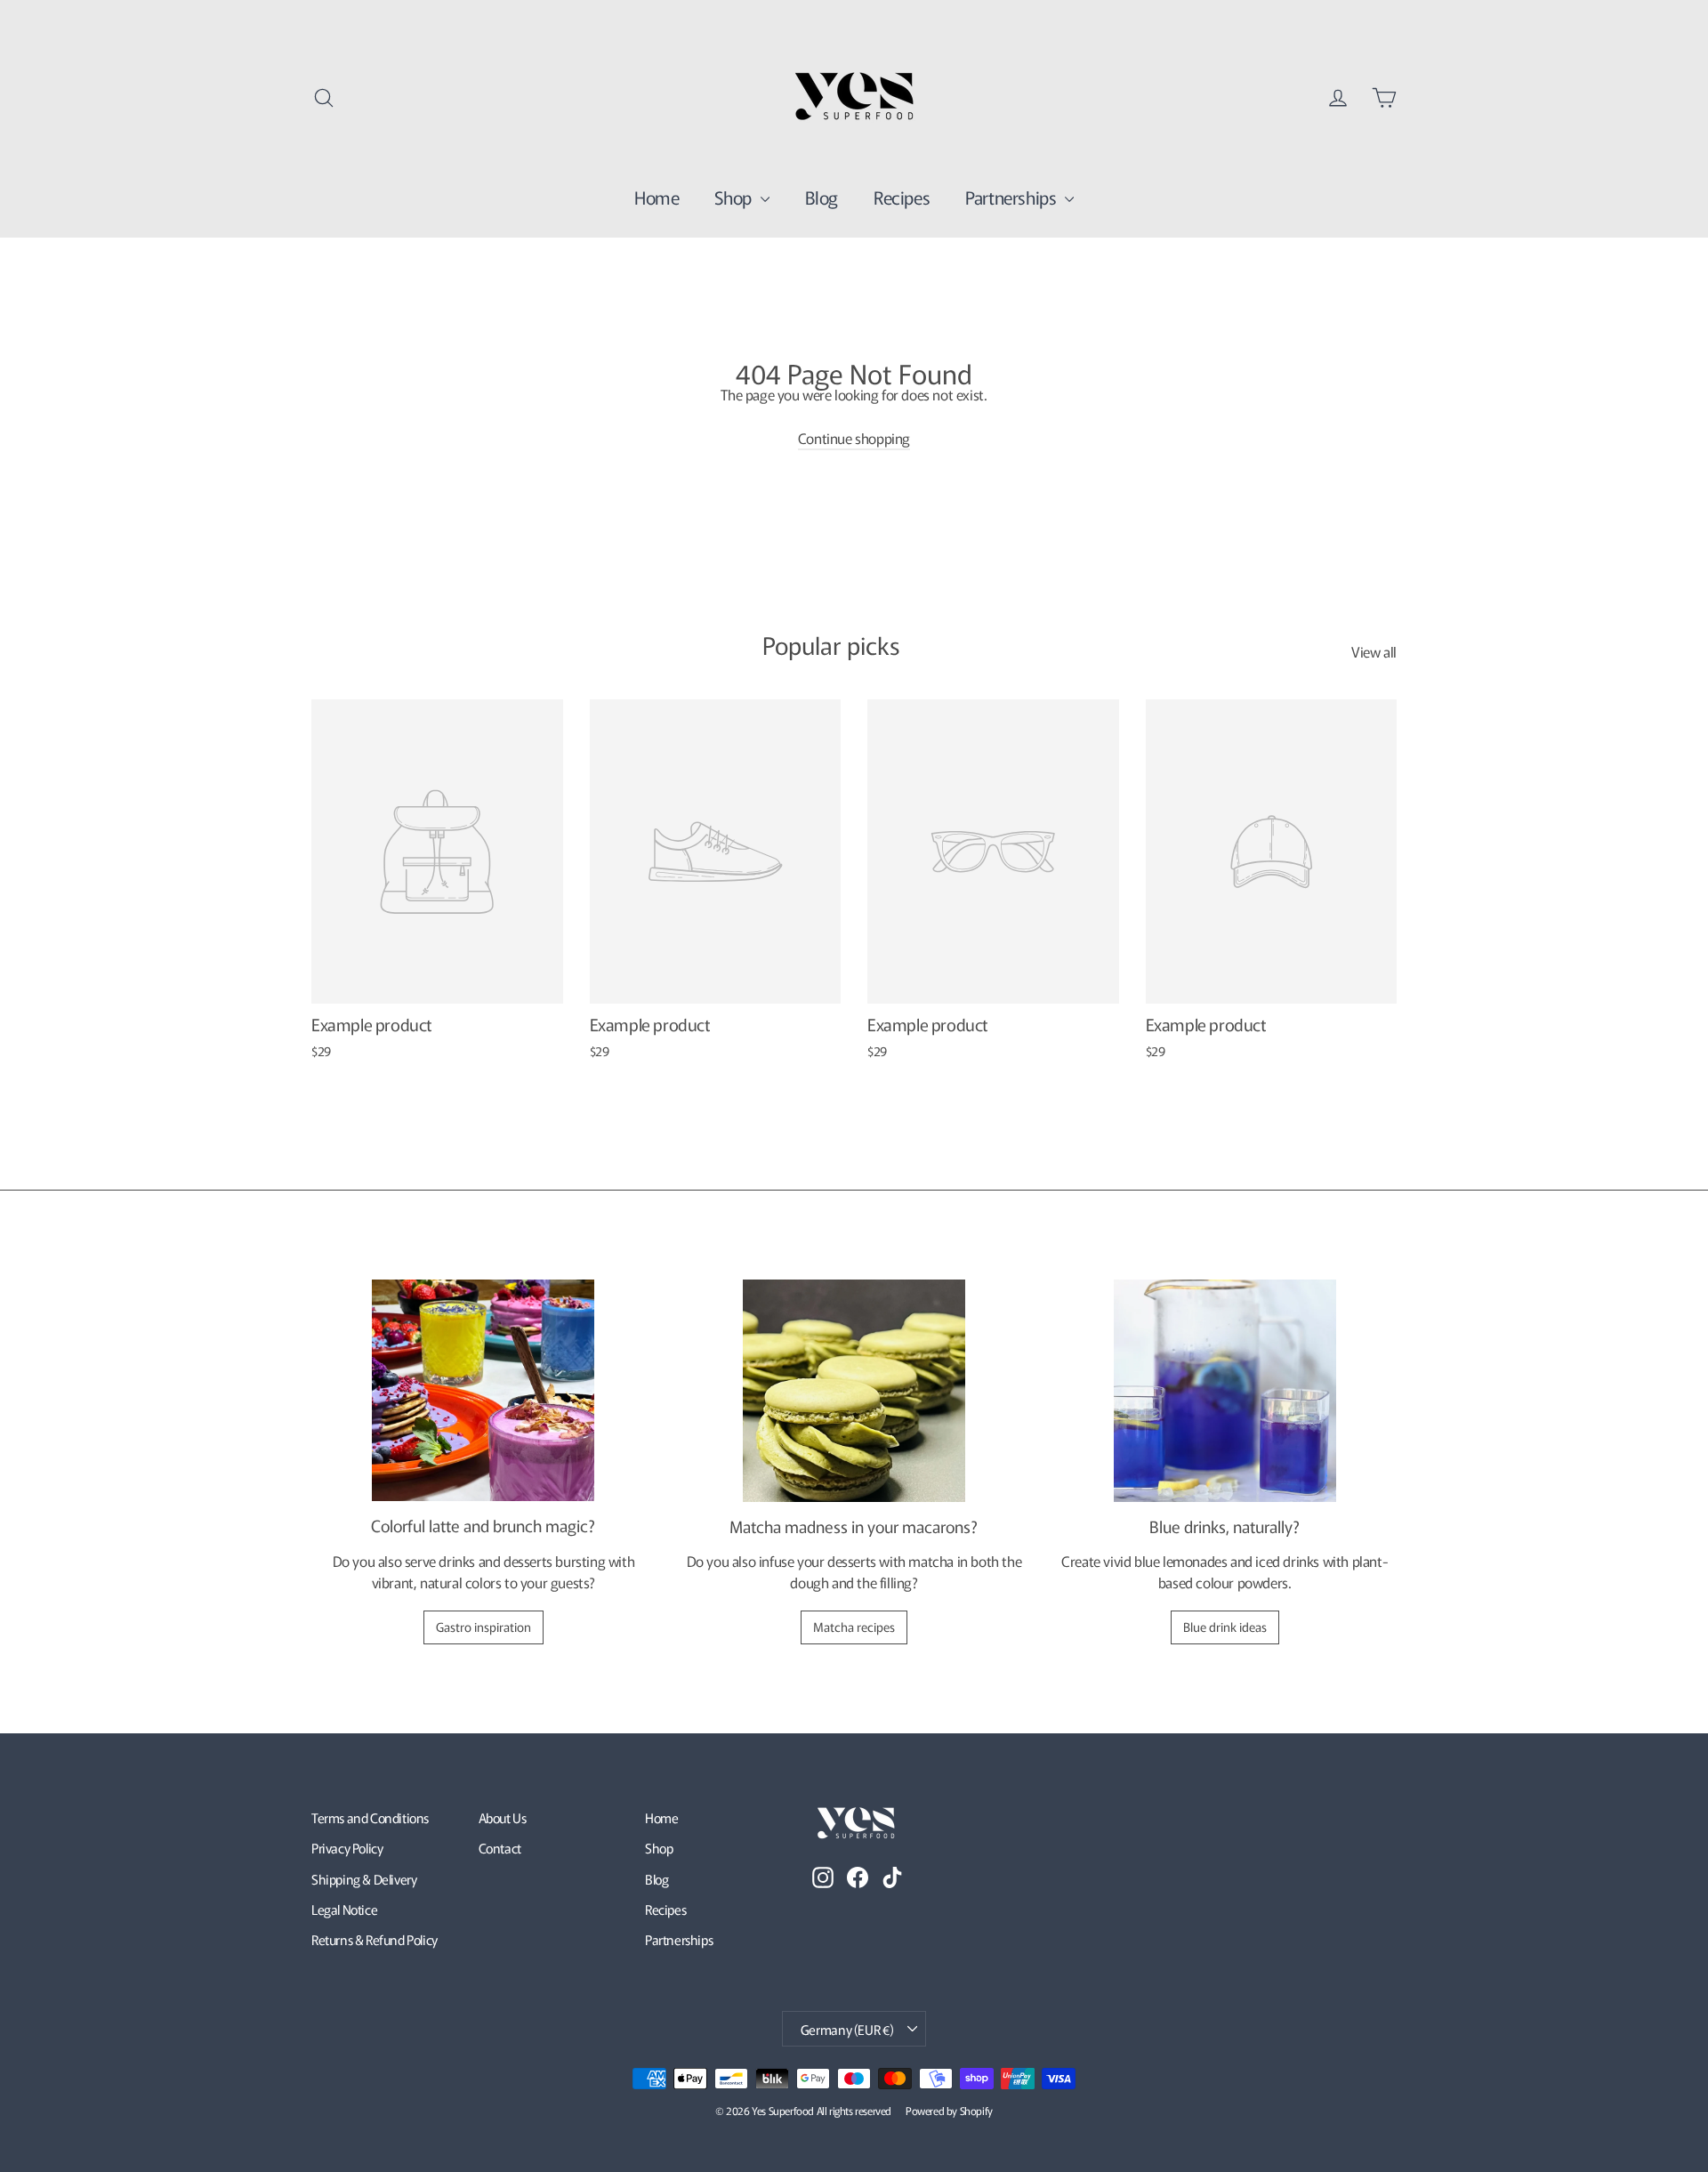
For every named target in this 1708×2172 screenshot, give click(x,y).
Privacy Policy (347, 1848)
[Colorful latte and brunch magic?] (483, 1391)
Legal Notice (344, 1909)
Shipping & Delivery (364, 1879)
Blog (822, 197)
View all (1374, 651)
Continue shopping (854, 438)
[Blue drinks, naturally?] (1225, 1391)
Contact (500, 1848)
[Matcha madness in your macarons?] (854, 1391)
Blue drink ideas (1225, 1627)
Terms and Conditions (370, 1817)
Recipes (902, 197)
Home (657, 197)
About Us (503, 1817)
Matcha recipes (854, 1627)
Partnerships (1013, 197)
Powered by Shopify (949, 2110)
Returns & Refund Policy (375, 1939)
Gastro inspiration (483, 1627)
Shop (735, 197)
